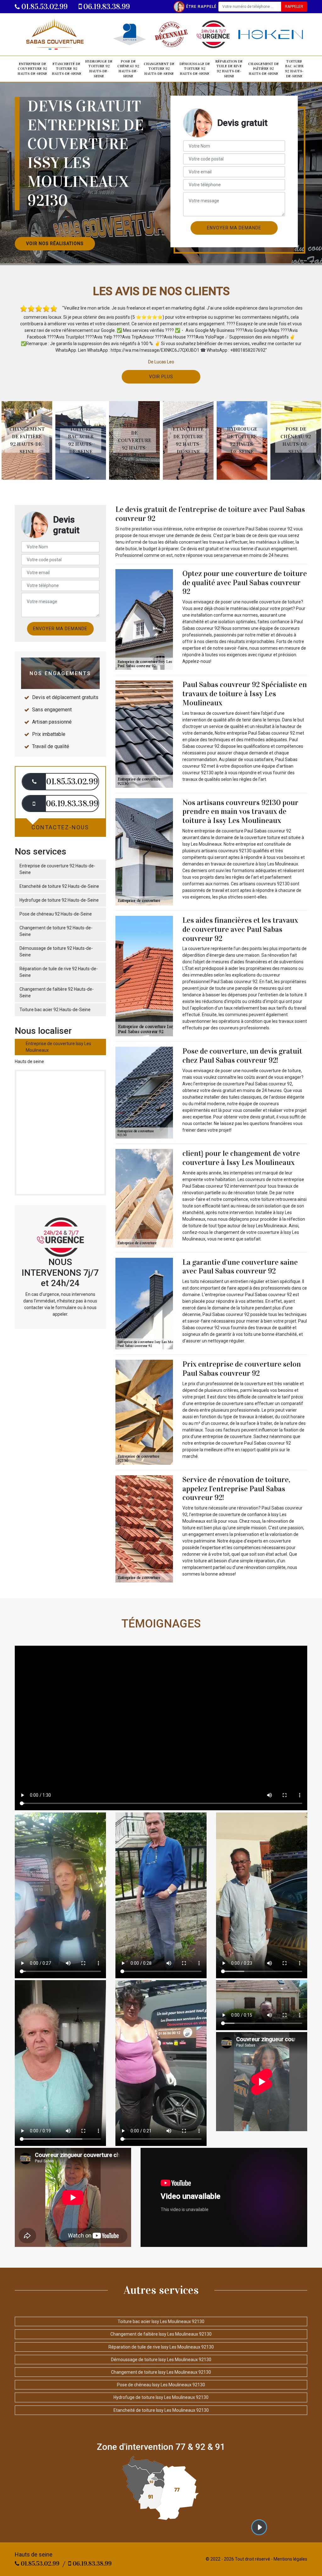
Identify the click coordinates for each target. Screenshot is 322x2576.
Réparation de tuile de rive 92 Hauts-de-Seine (229, 69)
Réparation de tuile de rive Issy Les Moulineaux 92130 (161, 2347)
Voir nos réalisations (55, 244)
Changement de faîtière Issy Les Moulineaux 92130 (161, 2334)
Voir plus (161, 377)
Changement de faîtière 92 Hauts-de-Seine (264, 69)
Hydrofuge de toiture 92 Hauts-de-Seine (99, 69)
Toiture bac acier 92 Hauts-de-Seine (294, 69)
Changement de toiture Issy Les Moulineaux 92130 (161, 2372)
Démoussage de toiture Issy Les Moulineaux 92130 (161, 2360)
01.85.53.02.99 (44, 7)
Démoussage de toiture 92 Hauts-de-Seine (195, 69)
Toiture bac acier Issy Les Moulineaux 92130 (161, 2321)
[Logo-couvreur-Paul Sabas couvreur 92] (54, 34)
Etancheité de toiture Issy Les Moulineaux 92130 (161, 2410)
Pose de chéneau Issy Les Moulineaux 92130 (161, 2385)
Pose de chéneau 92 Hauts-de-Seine (128, 69)
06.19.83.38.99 (106, 7)
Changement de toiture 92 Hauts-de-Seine (159, 69)
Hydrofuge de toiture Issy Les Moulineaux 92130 (161, 2397)
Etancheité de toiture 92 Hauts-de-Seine (67, 69)
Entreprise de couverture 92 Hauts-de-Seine (32, 69)
